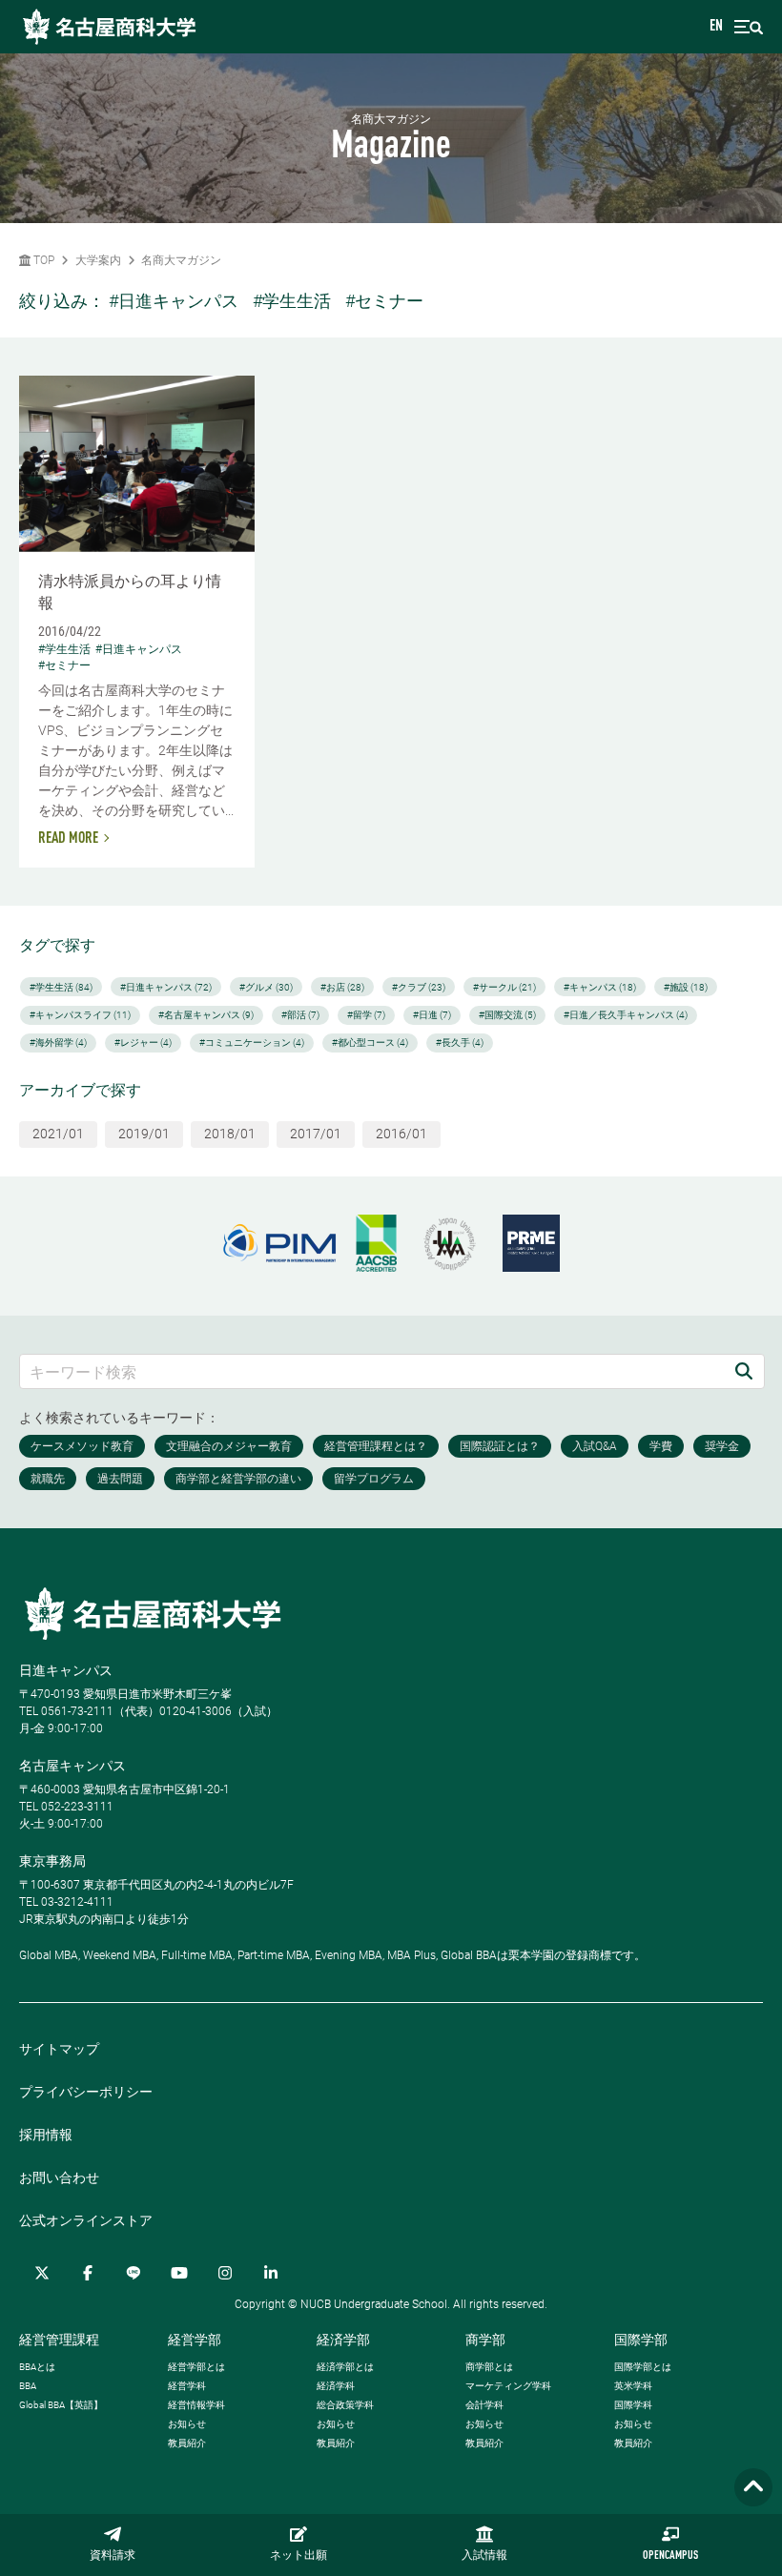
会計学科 (484, 2405)
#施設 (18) (686, 987)
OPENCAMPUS (670, 2556)
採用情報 (46, 2135)
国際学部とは (643, 2367)
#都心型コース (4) (370, 1043)
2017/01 (316, 1134)
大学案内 (98, 260)
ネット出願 (298, 2556)
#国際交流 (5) (507, 1015)
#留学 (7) (366, 1015)
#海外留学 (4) (58, 1043)
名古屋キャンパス (72, 1766)
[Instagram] (225, 2273)
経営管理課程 (59, 2340)
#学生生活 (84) (61, 987)
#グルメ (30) (266, 987)
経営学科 (187, 2386)
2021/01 (58, 1134)
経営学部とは (196, 2367)
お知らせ (187, 2424)
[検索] (744, 1371)
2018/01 (230, 1134)
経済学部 (343, 2340)
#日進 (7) (432, 1015)
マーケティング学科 (508, 2386)
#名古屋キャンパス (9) (206, 1015)
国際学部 (641, 2340)
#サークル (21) (504, 987)
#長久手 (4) (460, 1043)
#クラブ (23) (419, 987)
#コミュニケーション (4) (252, 1043)
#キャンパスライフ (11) (80, 1015)
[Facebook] (88, 2273)
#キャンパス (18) (600, 987)
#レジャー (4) (143, 1043)
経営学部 (195, 2340)
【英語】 (61, 2405)
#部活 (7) (300, 1015)
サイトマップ (59, 2049)
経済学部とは (345, 2367)
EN (716, 27)
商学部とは (489, 2367)
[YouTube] (179, 2273)
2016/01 (401, 1134)
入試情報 (484, 2556)
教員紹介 (187, 2443)
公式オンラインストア (86, 2220)
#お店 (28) (342, 987)
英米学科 (633, 2386)
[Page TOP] (753, 2488)
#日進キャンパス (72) (166, 987)
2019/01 (144, 1134)
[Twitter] (42, 2273)
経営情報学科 (196, 2405)
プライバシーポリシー (86, 2092)
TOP (42, 260)
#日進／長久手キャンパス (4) (626, 1015)
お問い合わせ (59, 2177)
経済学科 (336, 2386)
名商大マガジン (181, 260)
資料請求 (113, 2556)
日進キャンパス (66, 1670)
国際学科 (633, 2405)
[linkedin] (271, 2273)
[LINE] (134, 2273)
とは (37, 2367)
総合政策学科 (345, 2405)
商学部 (485, 2340)
